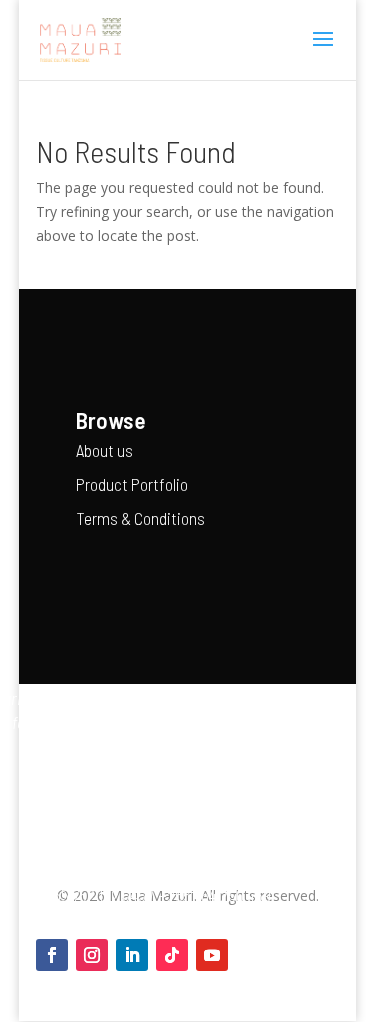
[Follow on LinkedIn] (132, 955)
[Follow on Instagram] (92, 955)
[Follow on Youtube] (212, 955)
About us (104, 450)
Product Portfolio (132, 484)
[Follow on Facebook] (52, 955)
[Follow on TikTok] (172, 955)
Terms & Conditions (140, 518)
